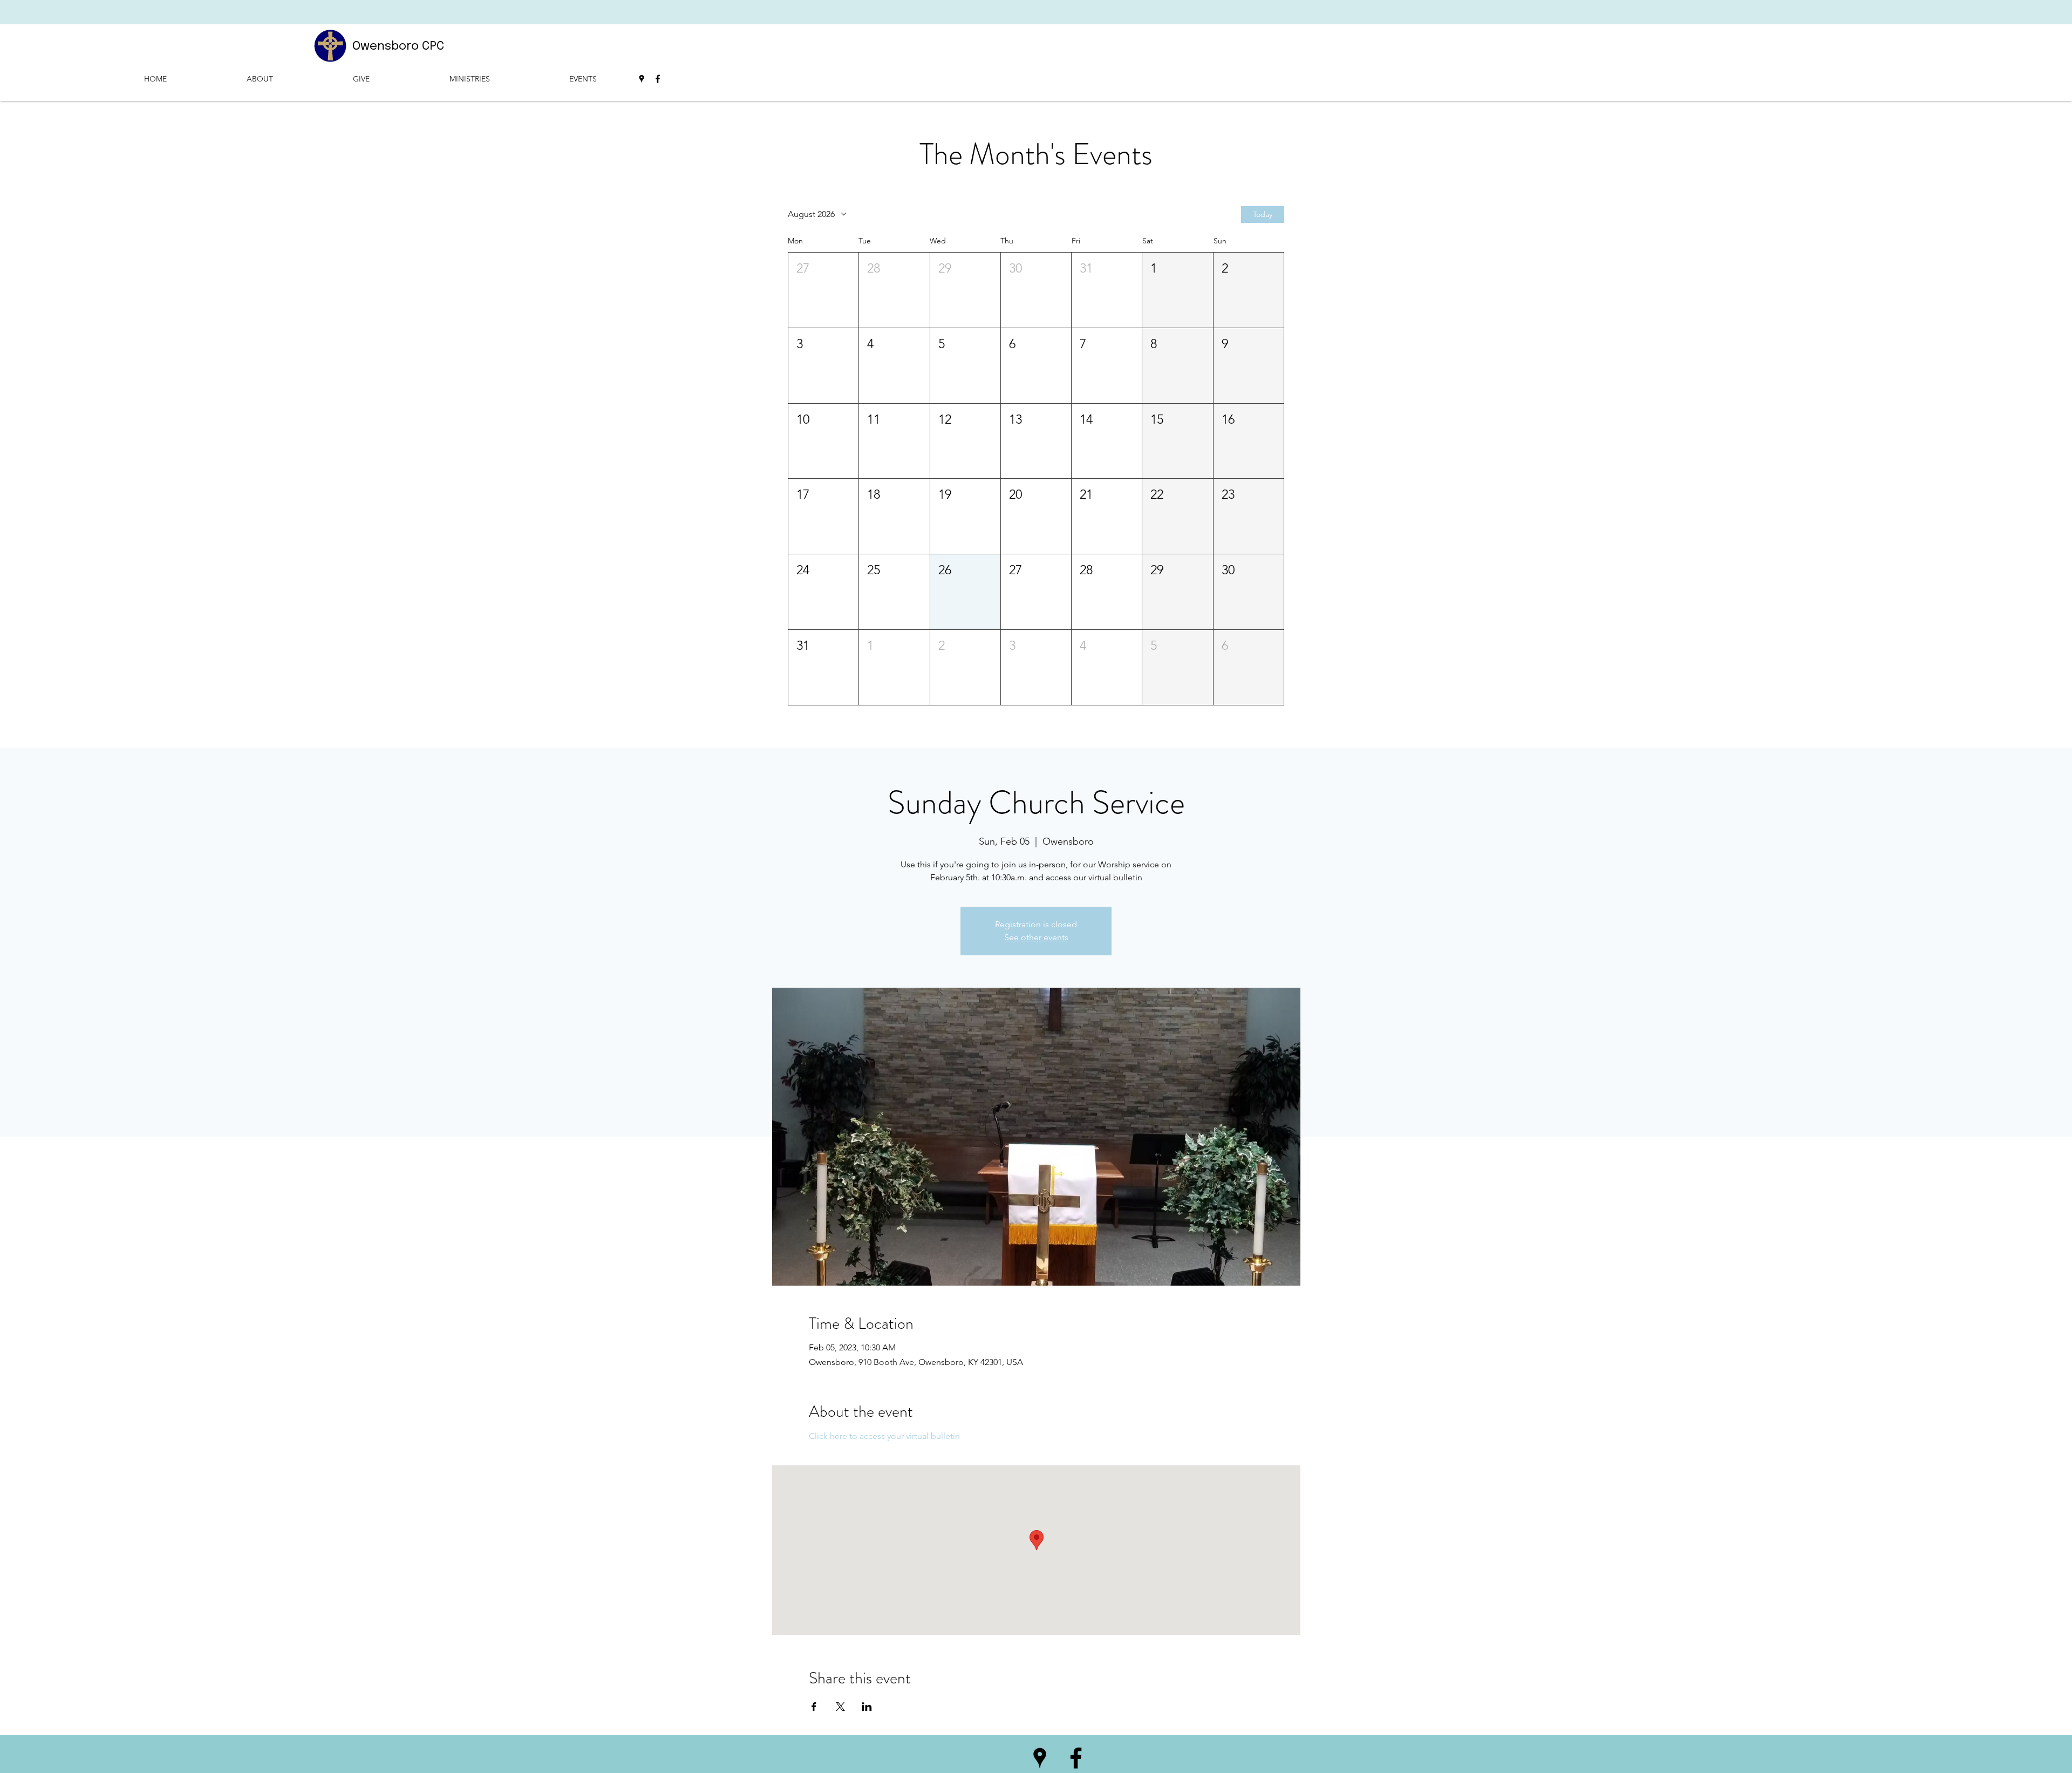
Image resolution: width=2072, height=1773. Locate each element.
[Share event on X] (840, 1707)
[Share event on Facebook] (814, 1707)
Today (1263, 214)
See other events (1036, 937)
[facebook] (658, 79)
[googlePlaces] (642, 79)
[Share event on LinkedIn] (867, 1707)
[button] (823, 290)
